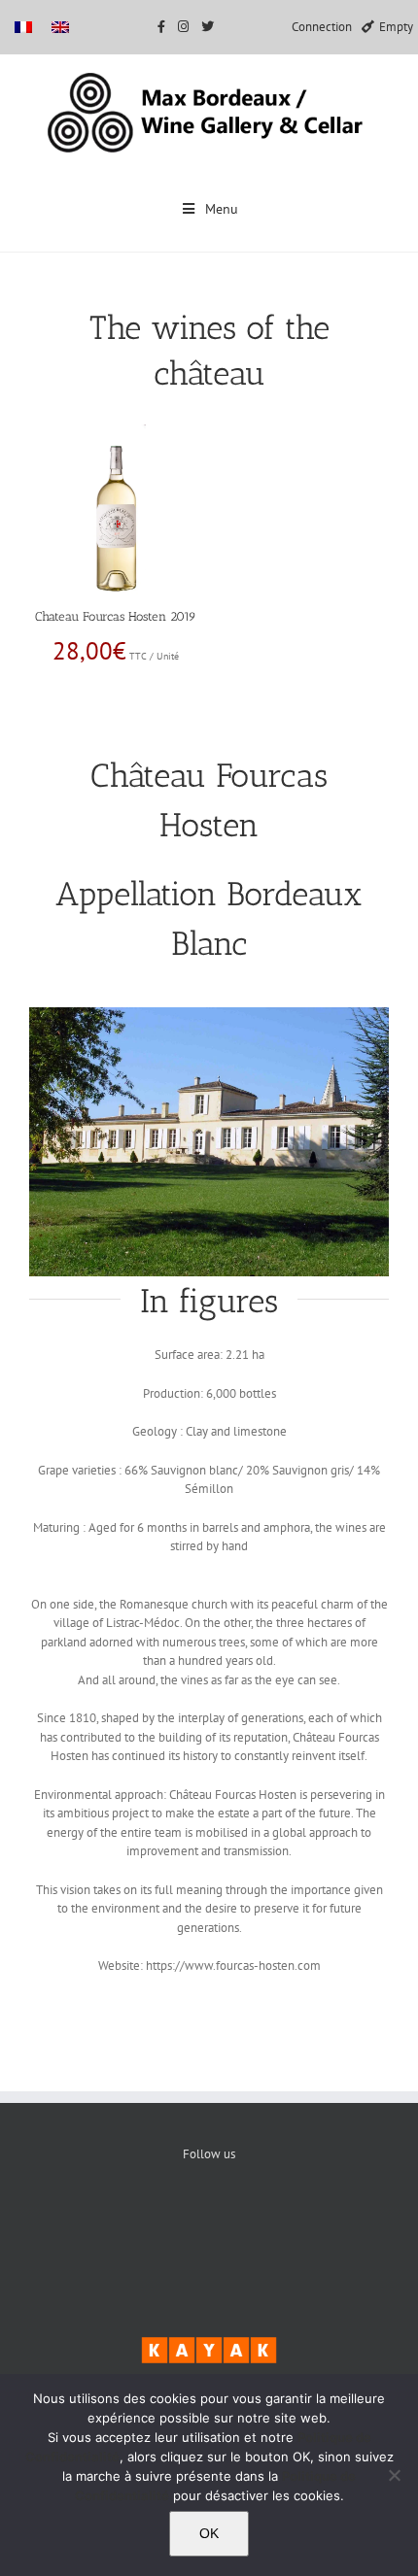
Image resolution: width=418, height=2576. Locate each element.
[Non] (394, 2475)
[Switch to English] (60, 27)
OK (209, 2533)
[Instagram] (269, 2220)
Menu (222, 209)
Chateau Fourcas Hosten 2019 (116, 616)
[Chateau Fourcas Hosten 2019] (116, 433)
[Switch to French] (23, 27)
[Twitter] (209, 2220)
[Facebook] (150, 2220)
